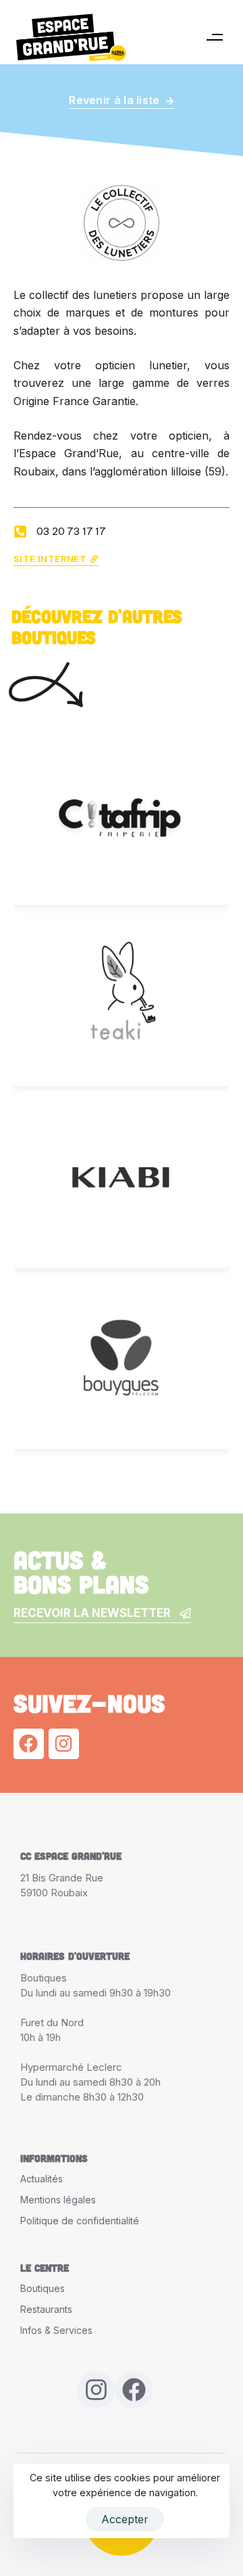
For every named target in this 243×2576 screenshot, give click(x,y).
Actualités (42, 2179)
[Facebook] (29, 1744)
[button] (214, 37)
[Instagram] (64, 1744)
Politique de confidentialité (80, 2221)
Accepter (125, 2519)
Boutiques (43, 2288)
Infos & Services (56, 2330)
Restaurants (46, 2309)
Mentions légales (58, 2200)
